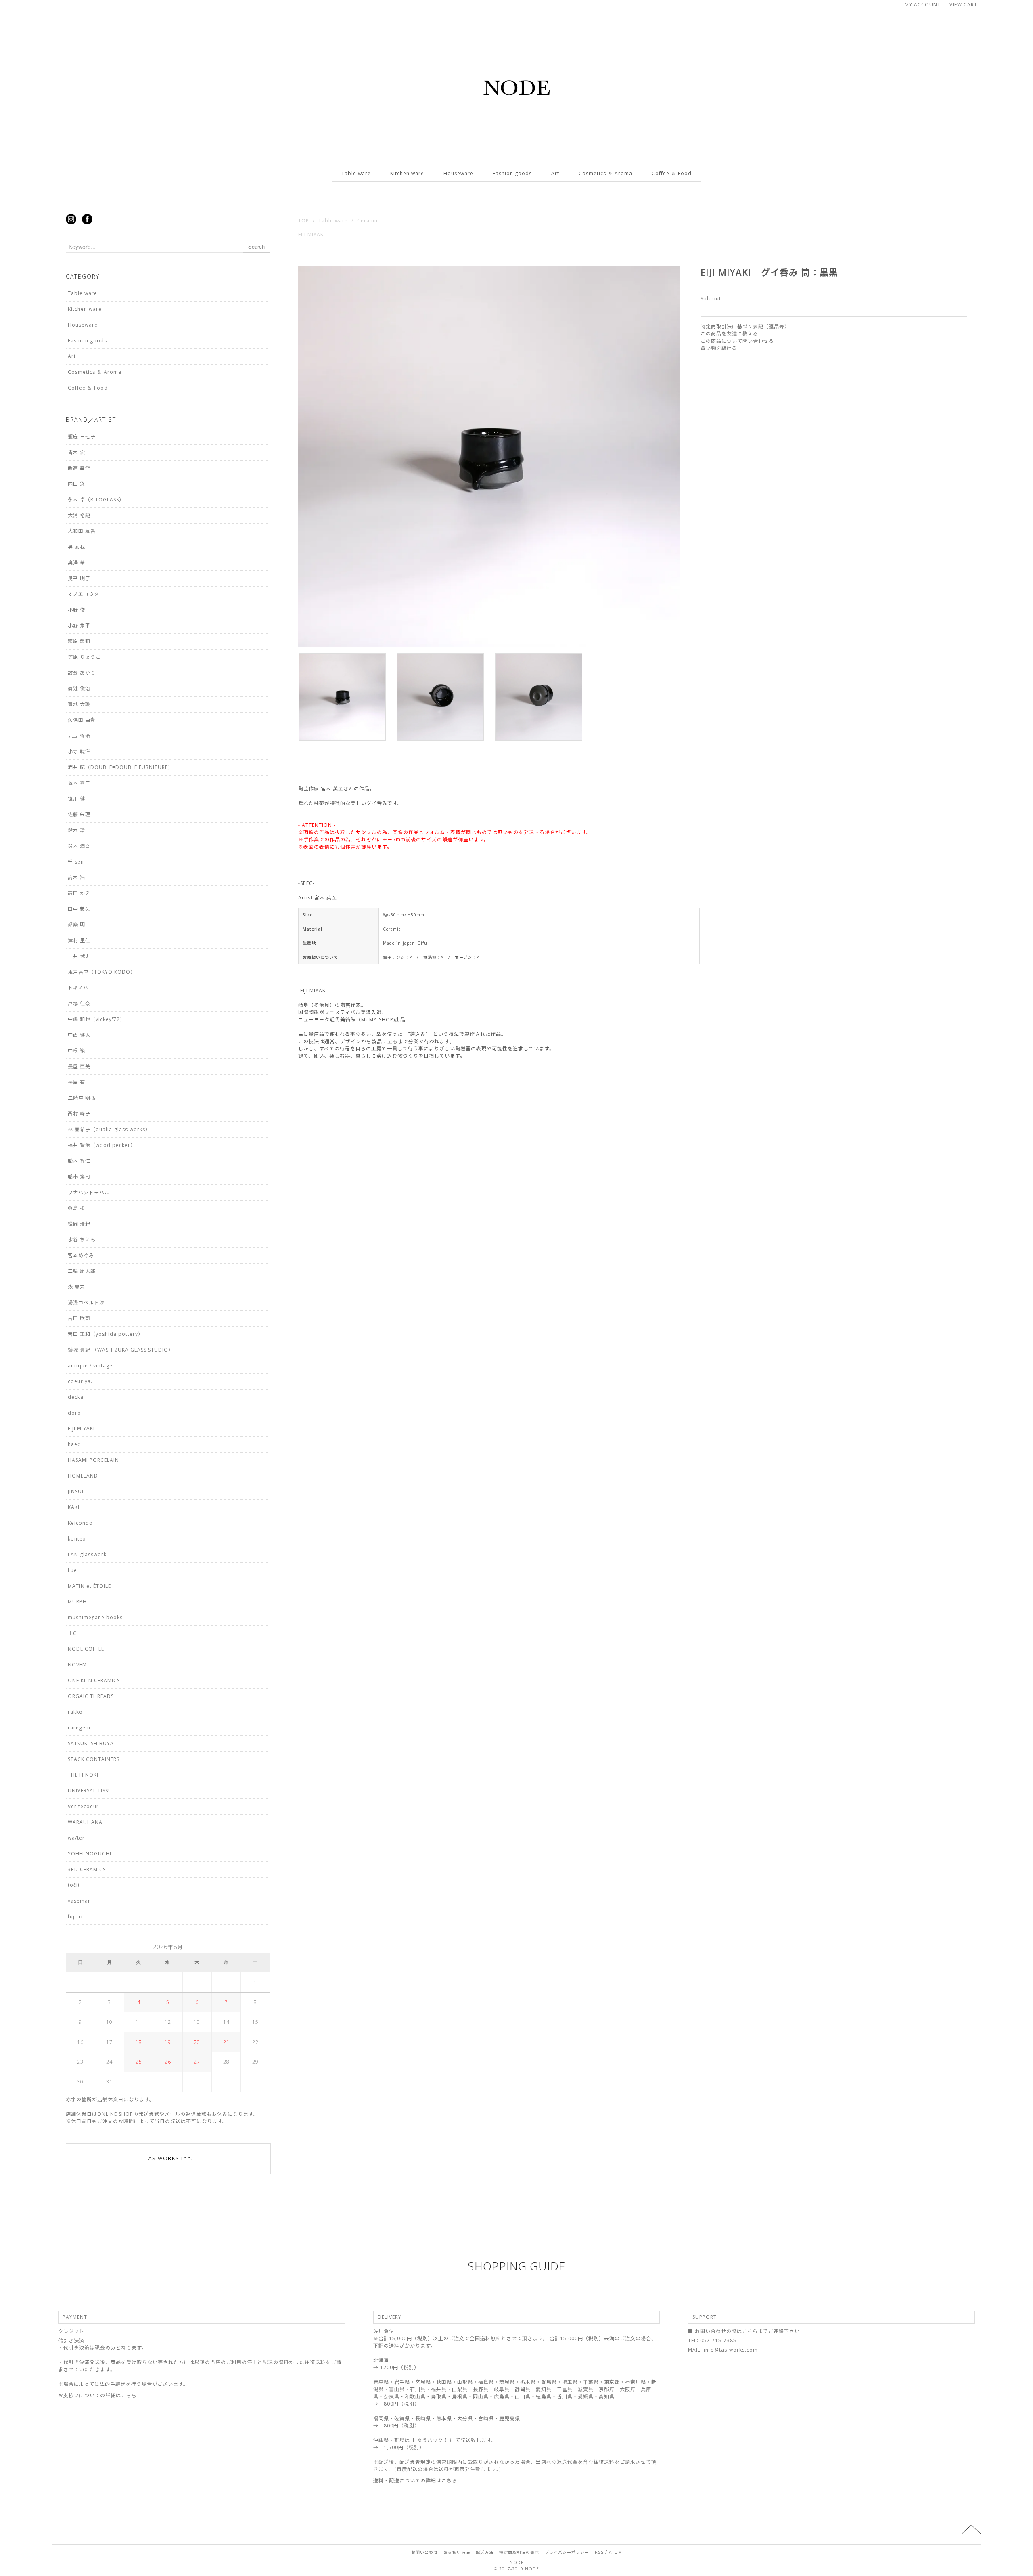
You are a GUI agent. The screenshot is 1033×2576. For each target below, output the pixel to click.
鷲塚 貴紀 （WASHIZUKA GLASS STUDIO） (121, 1350)
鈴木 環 (76, 830)
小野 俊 (76, 610)
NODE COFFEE (86, 1649)
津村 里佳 (79, 940)
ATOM (616, 2552)
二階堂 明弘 (82, 1098)
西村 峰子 (79, 1114)
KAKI (74, 1507)
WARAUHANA (85, 1822)
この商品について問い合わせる (737, 341)
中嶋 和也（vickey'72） (96, 1019)
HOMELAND (83, 1476)
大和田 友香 (82, 531)
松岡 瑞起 (79, 1224)
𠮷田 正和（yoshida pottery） (106, 1334)
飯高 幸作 (79, 468)
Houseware (458, 173)
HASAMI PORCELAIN (93, 1460)
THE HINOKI (83, 1775)
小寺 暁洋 (79, 751)
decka (76, 1397)
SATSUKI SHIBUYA (91, 1743)
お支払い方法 (457, 2552)
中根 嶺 (76, 1051)
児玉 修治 (79, 736)
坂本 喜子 (79, 783)
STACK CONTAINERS (94, 1759)
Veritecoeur (83, 1806)
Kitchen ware (407, 173)
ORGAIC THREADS (91, 1696)
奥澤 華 (76, 563)
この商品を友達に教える (729, 334)
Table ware (356, 173)
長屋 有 (76, 1082)
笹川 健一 (79, 799)
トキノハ (78, 988)
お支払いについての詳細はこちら (97, 2395)
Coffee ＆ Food (672, 173)
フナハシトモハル (89, 1192)
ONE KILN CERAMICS (94, 1680)
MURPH (77, 1602)
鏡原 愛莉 (79, 641)
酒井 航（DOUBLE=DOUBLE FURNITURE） (120, 767)
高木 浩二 (79, 877)
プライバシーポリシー (567, 2552)
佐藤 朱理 (79, 814)
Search (256, 246)
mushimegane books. (96, 1617)
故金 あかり (82, 673)
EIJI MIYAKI (312, 234)
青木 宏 (76, 452)
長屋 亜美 (79, 1066)
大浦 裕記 (79, 515)
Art (555, 173)
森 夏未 (76, 1287)
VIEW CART (963, 5)
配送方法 (485, 2552)
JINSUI (76, 1491)
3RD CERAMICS (87, 1869)
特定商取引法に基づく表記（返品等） (745, 326)
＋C (72, 1633)
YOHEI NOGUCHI (90, 1854)
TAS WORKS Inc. (168, 2159)
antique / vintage (90, 1366)
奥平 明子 (79, 578)
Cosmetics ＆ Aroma (605, 173)
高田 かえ (79, 893)
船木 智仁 (79, 1161)
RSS (599, 2552)
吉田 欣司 (79, 1318)
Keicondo (80, 1523)
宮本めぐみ (81, 1255)
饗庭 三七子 (82, 437)
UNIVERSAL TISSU (90, 1791)
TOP (304, 221)
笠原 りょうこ (84, 657)
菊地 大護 (79, 704)
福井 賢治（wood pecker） (102, 1145)
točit (74, 1885)
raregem (79, 1728)
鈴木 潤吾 (79, 846)
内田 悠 (76, 484)
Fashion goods (512, 173)
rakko (75, 1712)
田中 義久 (79, 909)
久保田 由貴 (82, 720)
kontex (77, 1539)
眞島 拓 (76, 1208)
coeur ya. (80, 1381)
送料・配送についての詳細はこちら (415, 2481)
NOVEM (77, 1665)
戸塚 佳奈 (79, 1003)
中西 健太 (79, 1035)
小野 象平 (79, 626)
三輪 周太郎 (82, 1271)
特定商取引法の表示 (519, 2552)
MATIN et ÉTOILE (89, 1586)
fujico (75, 1917)
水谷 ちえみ (82, 1240)
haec (74, 1444)
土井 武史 (79, 956)
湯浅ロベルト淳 (86, 1303)
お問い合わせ (424, 2552)
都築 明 (76, 925)
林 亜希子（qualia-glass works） (109, 1129)
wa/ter (76, 1838)
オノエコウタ (84, 594)
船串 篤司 (79, 1177)
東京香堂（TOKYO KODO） (102, 972)
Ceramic (368, 221)
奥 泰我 (76, 547)
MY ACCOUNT (923, 5)
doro (74, 1413)
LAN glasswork (87, 1554)
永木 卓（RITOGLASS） (96, 500)
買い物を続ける (719, 348)
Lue (72, 1570)
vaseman (79, 1901)
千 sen (76, 862)
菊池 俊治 (79, 689)
